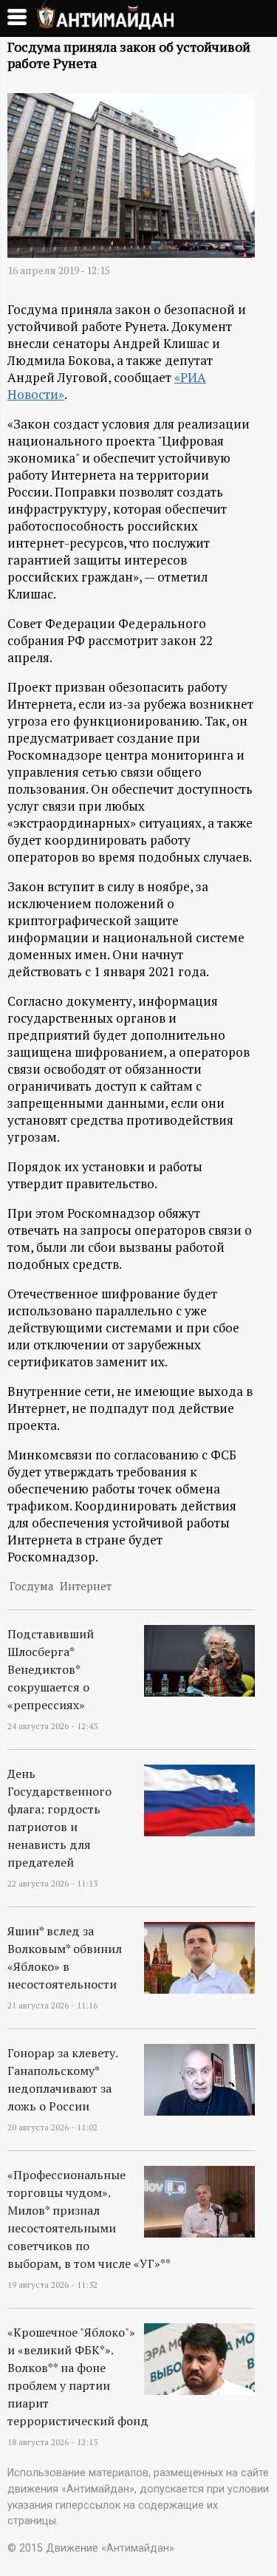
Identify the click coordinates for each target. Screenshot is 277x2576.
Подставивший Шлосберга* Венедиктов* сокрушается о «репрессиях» (51, 1669)
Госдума (31, 1586)
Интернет (86, 1586)
